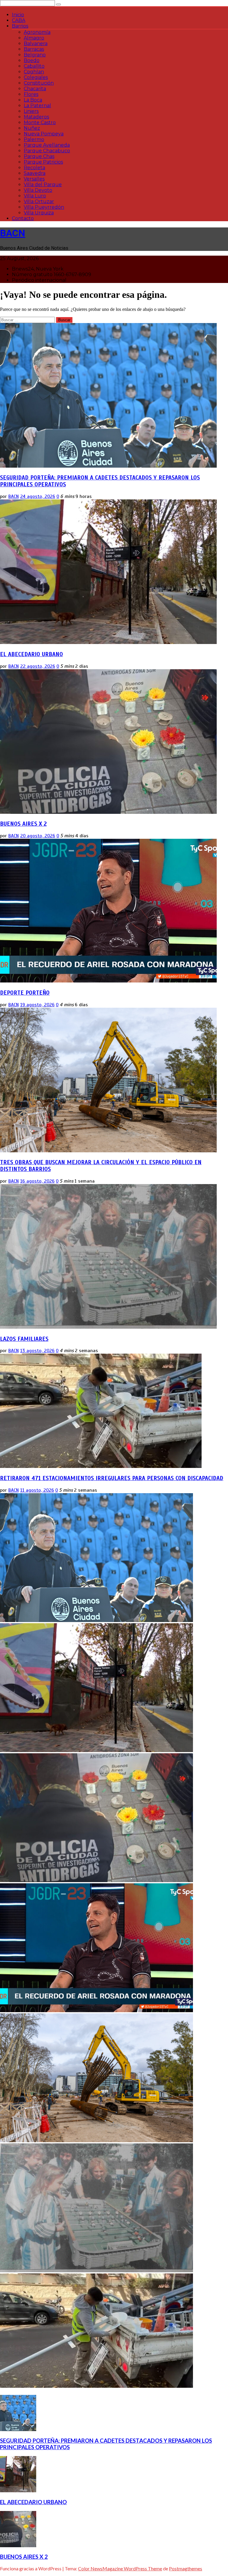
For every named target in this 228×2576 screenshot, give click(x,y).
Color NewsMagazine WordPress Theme (120, 2568)
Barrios (20, 26)
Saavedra (35, 173)
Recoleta (34, 168)
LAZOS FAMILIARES (24, 1339)
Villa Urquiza (39, 213)
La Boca (33, 100)
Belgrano (35, 55)
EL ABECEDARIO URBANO (31, 654)
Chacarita (35, 89)
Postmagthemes (186, 2568)
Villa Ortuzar (39, 201)
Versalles (34, 179)
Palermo (34, 139)
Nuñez (32, 128)
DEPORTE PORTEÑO (25, 993)
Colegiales (36, 77)
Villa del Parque (43, 185)
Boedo (32, 60)
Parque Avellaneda (47, 145)
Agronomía (37, 32)
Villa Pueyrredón (44, 207)
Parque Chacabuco (47, 151)
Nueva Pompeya (44, 134)
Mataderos (36, 117)
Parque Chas (39, 156)
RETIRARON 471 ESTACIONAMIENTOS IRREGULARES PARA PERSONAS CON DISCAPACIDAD (112, 1478)
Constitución (39, 83)
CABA (19, 20)
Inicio (18, 15)
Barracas (34, 49)
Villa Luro (35, 196)
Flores (31, 94)
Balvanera (36, 43)
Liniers (31, 111)
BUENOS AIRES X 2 (23, 824)
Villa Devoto (38, 190)
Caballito (34, 66)
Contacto (23, 218)
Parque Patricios (43, 162)
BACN (13, 233)
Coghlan (34, 72)
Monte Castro (40, 122)
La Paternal (37, 106)
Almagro (34, 38)
